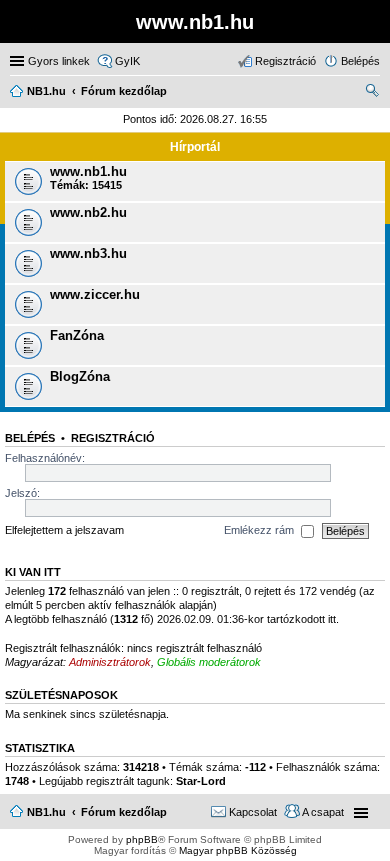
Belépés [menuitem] (360, 61)
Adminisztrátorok (110, 662)
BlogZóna (80, 376)
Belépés (30, 438)
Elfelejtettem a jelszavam (64, 530)
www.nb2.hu (88, 212)
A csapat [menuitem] (323, 812)
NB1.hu (46, 812)
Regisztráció (113, 438)
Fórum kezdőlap (124, 812)
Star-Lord (201, 781)
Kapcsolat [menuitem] (253, 812)
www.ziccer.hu (95, 294)
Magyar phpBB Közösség (238, 850)
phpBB (142, 839)
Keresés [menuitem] (372, 93)
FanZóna (77, 335)
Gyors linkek (59, 61)
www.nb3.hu (88, 253)
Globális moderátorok (209, 662)
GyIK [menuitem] (127, 61)
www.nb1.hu (88, 171)
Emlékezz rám (260, 530)
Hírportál (195, 147)
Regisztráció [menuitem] (285, 61)
